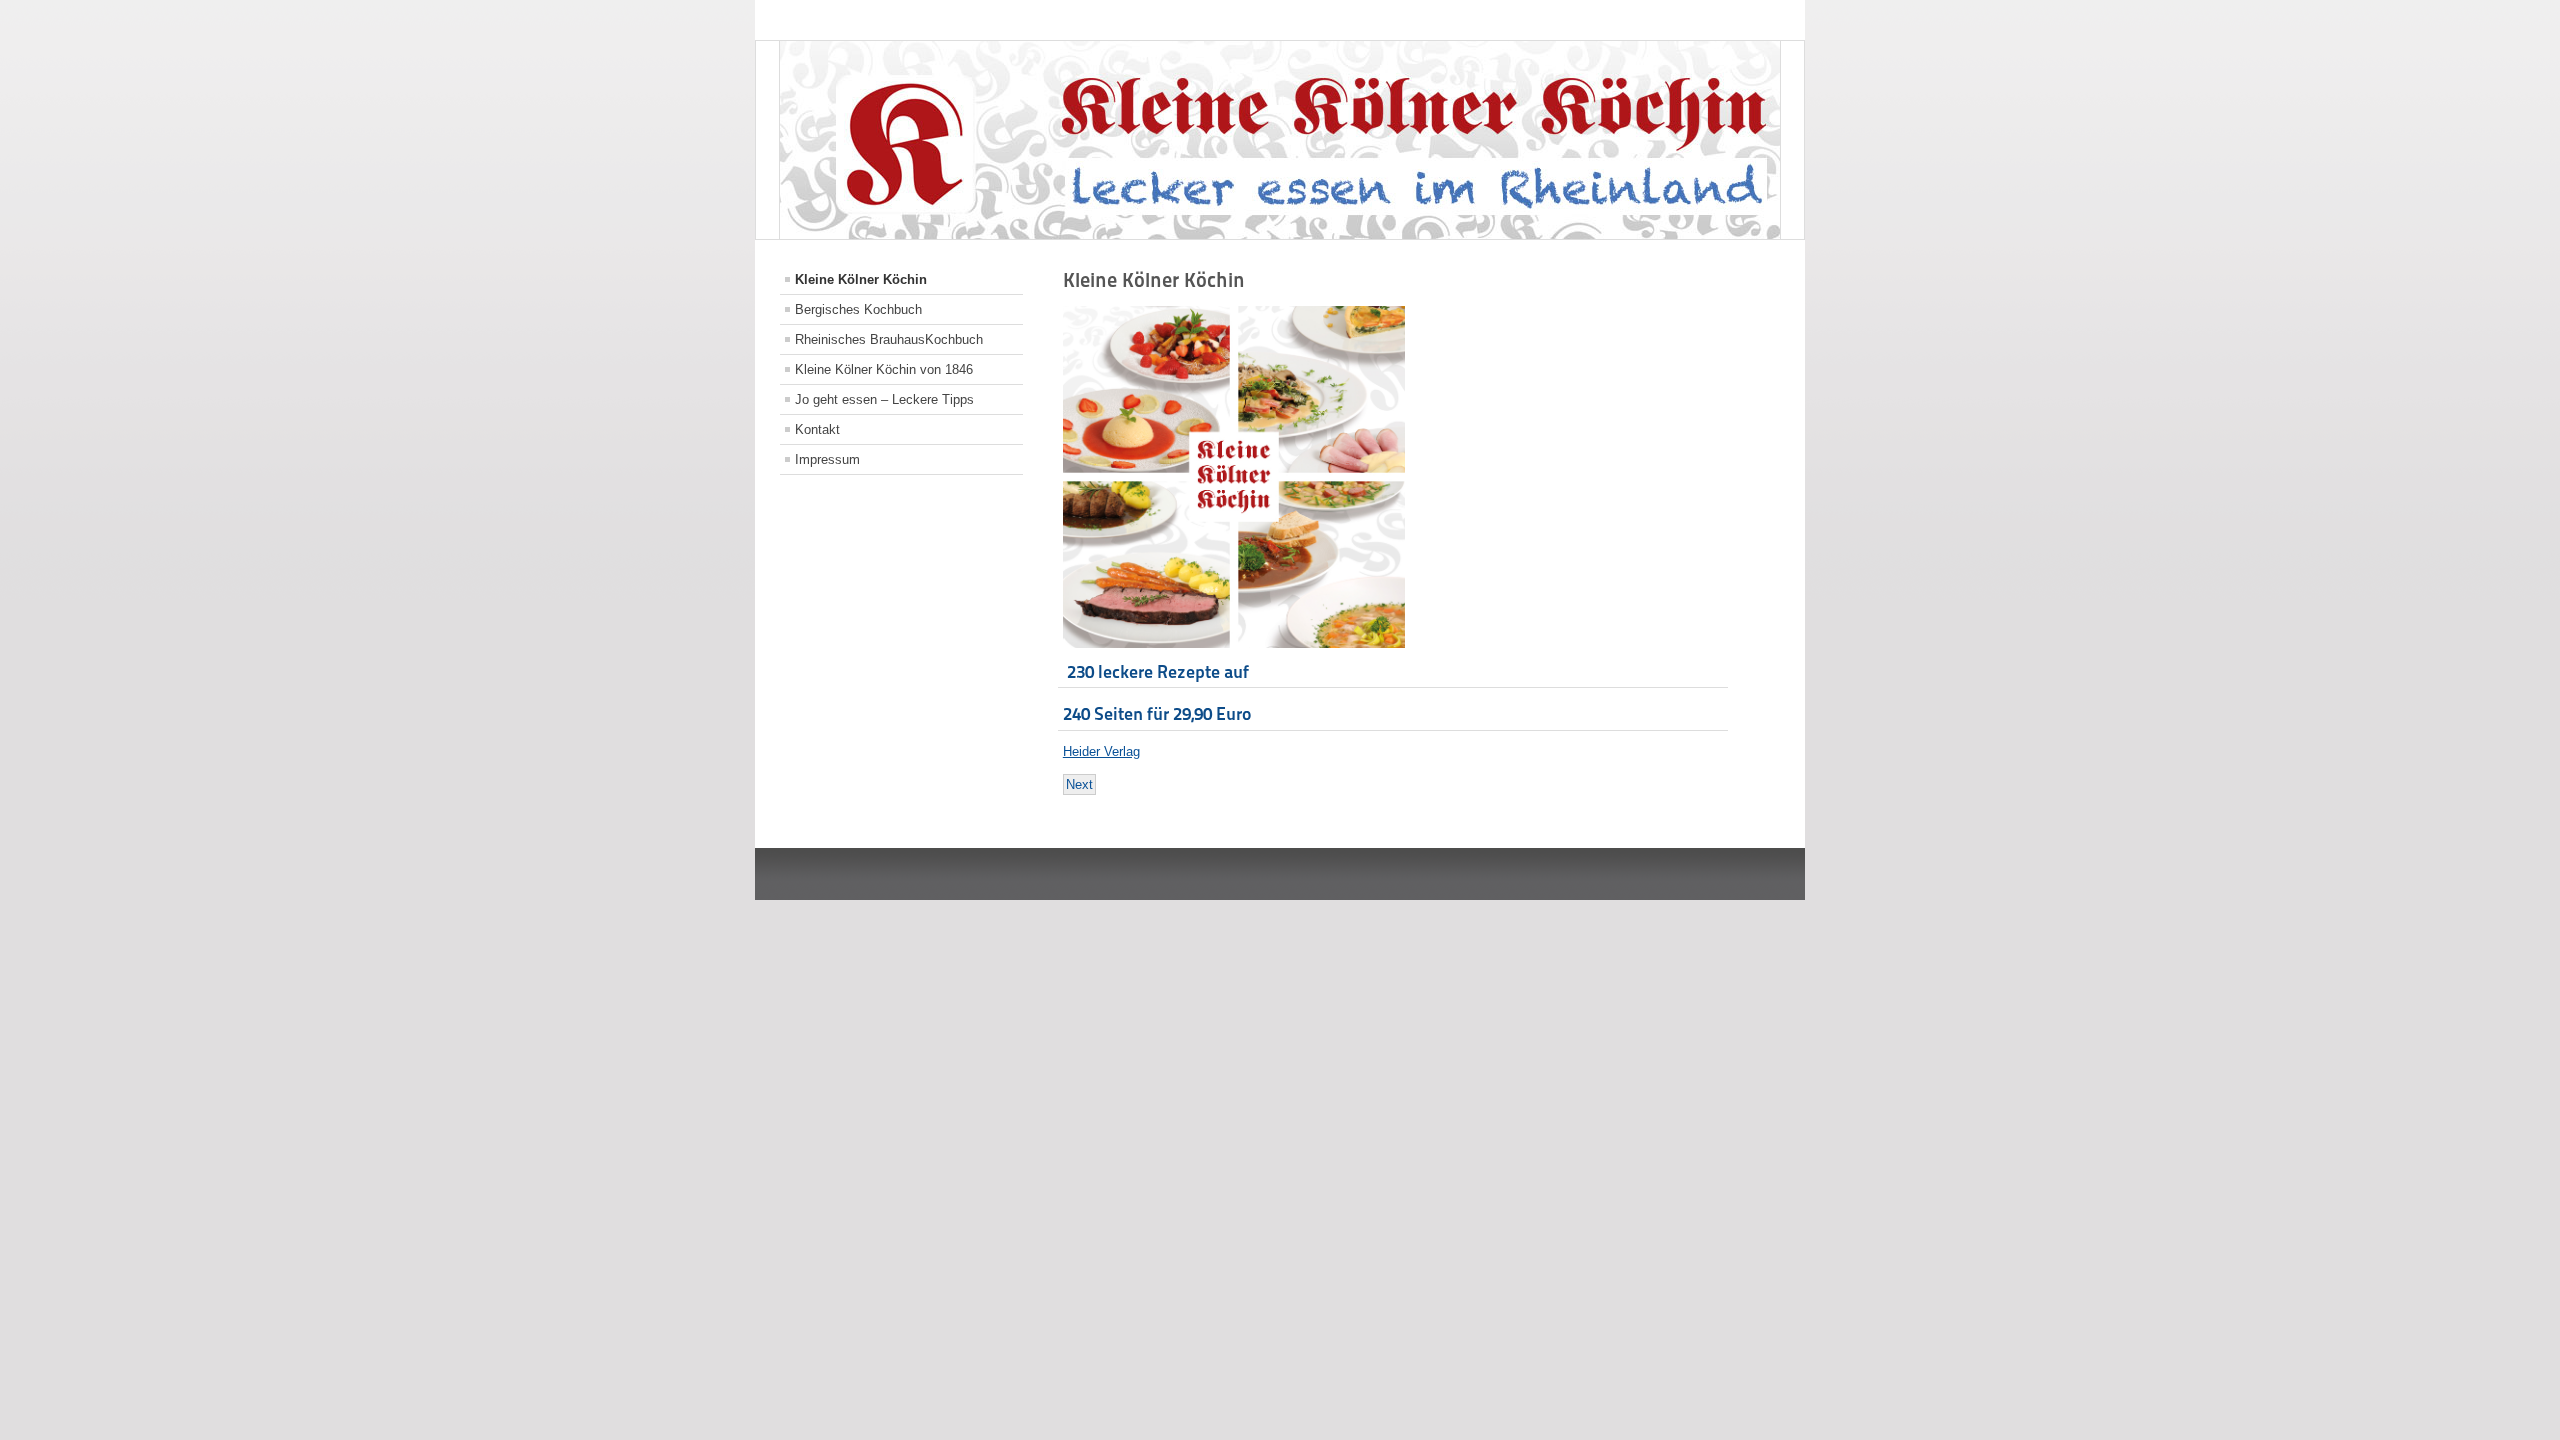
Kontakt (817, 429)
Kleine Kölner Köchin (861, 279)
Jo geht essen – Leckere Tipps (884, 399)
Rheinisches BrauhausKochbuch (889, 339)
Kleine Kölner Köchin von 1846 (884, 369)
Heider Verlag (1101, 751)
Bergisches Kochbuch (858, 309)
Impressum (827, 459)
